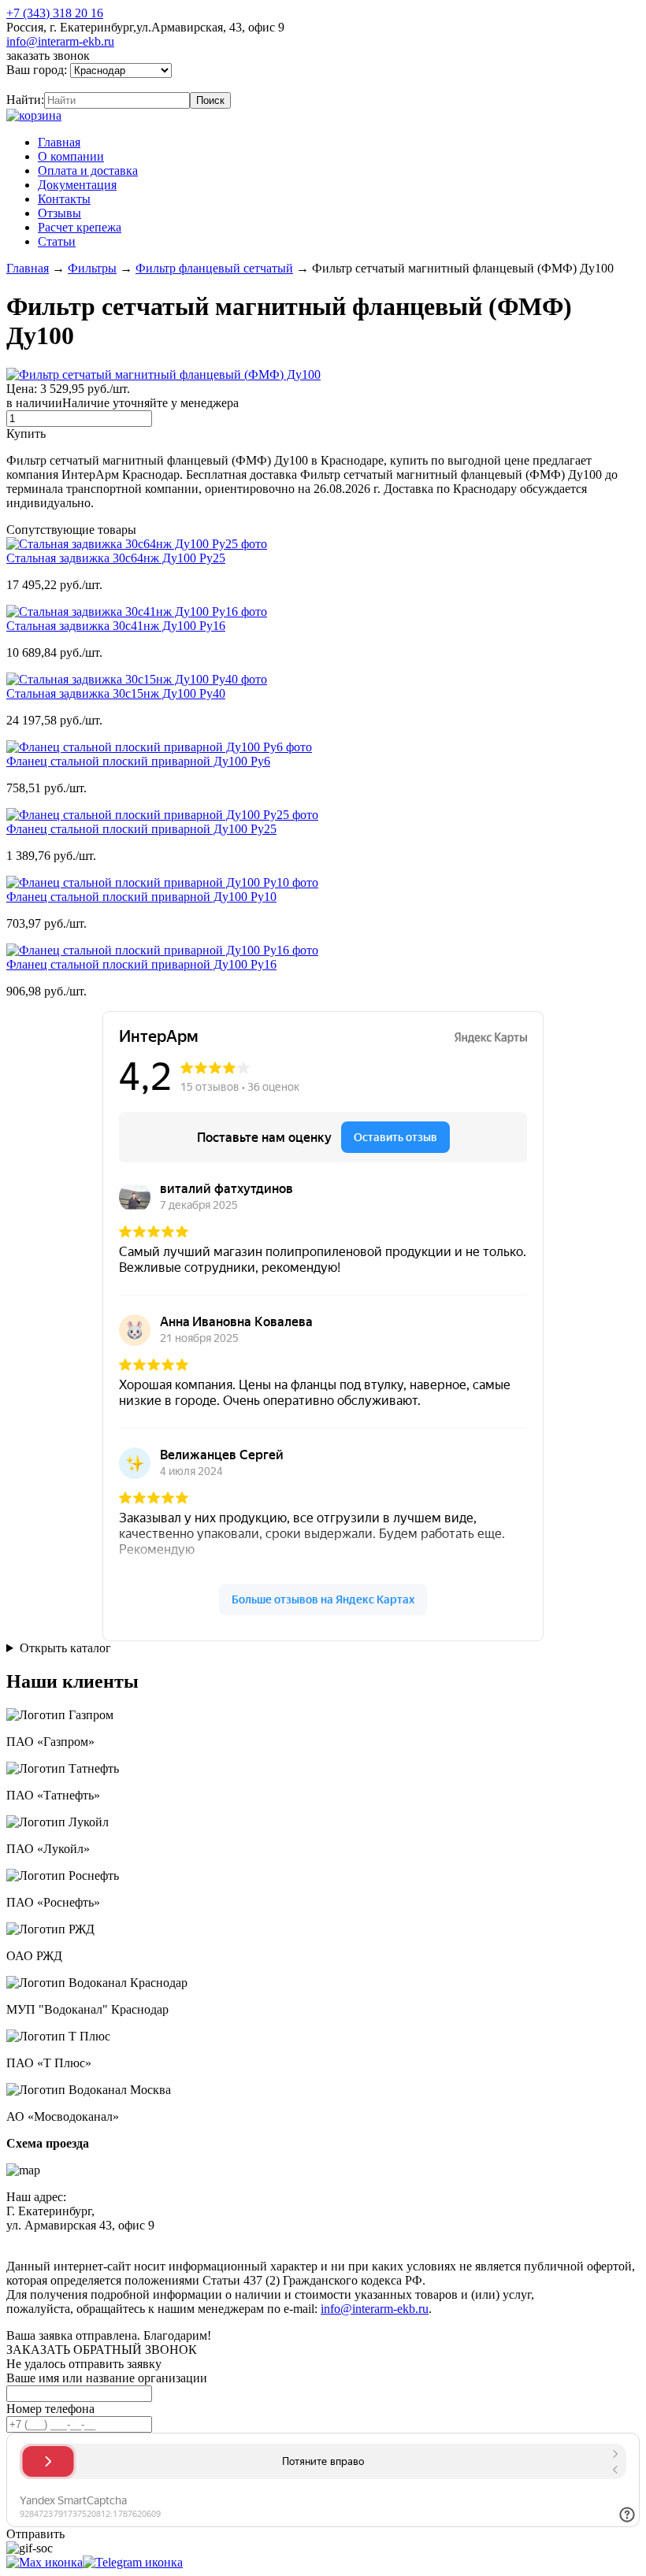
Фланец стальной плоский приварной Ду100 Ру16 (141, 964)
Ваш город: (38, 70)
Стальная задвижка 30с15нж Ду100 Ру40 (116, 693)
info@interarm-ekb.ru (60, 41)
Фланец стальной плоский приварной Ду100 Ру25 (141, 829)
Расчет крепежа (80, 227)
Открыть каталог (65, 1648)
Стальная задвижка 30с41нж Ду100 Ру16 (116, 626)
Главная (59, 142)
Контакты (64, 199)
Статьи (57, 241)
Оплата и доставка (88, 170)
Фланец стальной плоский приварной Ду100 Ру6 (138, 761)
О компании (71, 156)
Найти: (25, 100)
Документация (77, 185)
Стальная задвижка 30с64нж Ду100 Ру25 (116, 558)
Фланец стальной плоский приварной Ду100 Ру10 (141, 897)
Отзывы (59, 213)
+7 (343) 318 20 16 (55, 13)
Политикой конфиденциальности (368, 2239)
